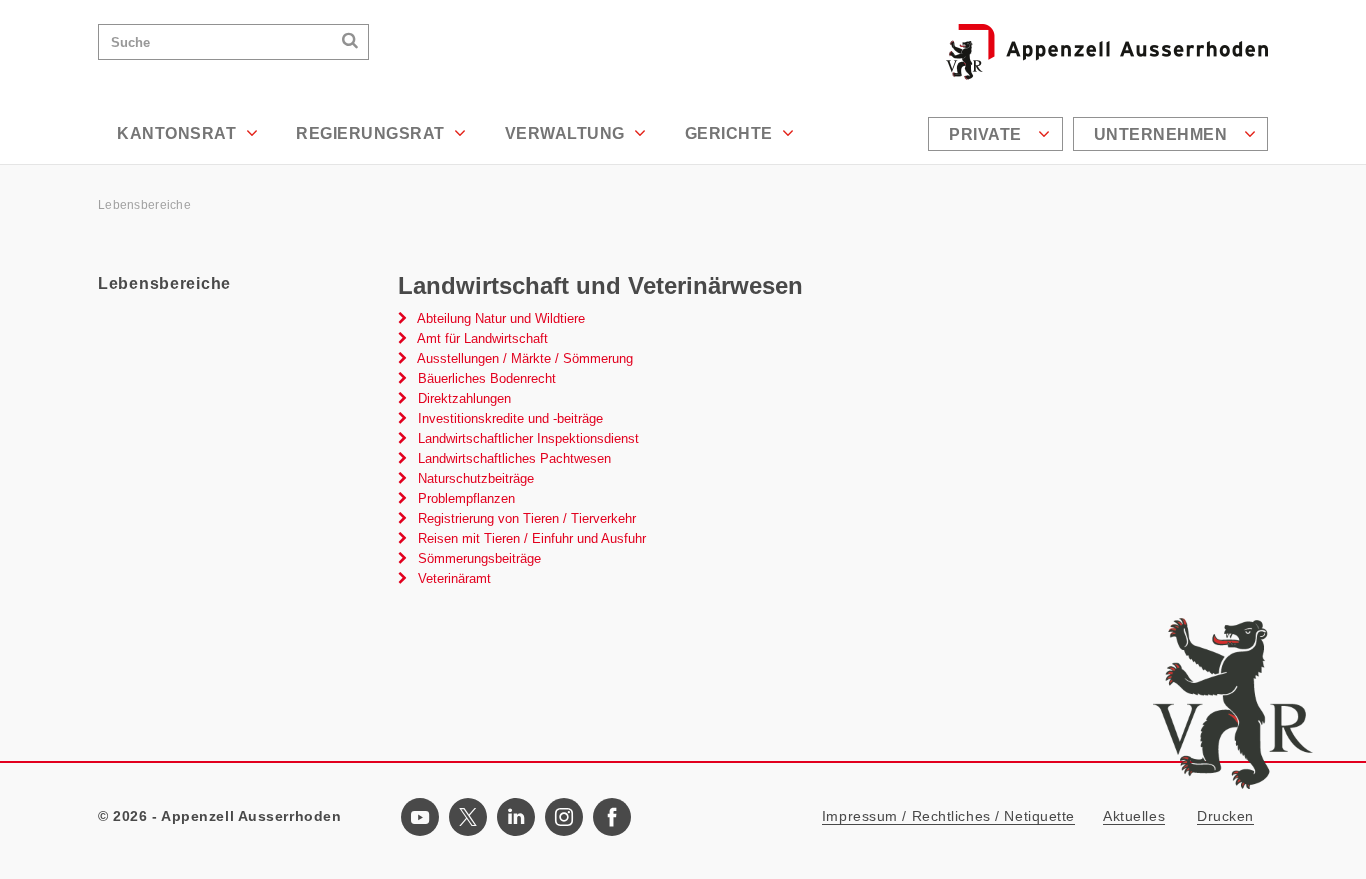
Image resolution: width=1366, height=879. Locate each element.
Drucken (1225, 816)
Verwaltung (567, 133)
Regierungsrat (372, 133)
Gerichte (731, 133)
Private (987, 134)
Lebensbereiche (144, 205)
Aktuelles (1134, 816)
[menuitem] (998, 134)
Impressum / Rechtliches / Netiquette (948, 816)
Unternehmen (1163, 134)
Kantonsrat (179, 133)
